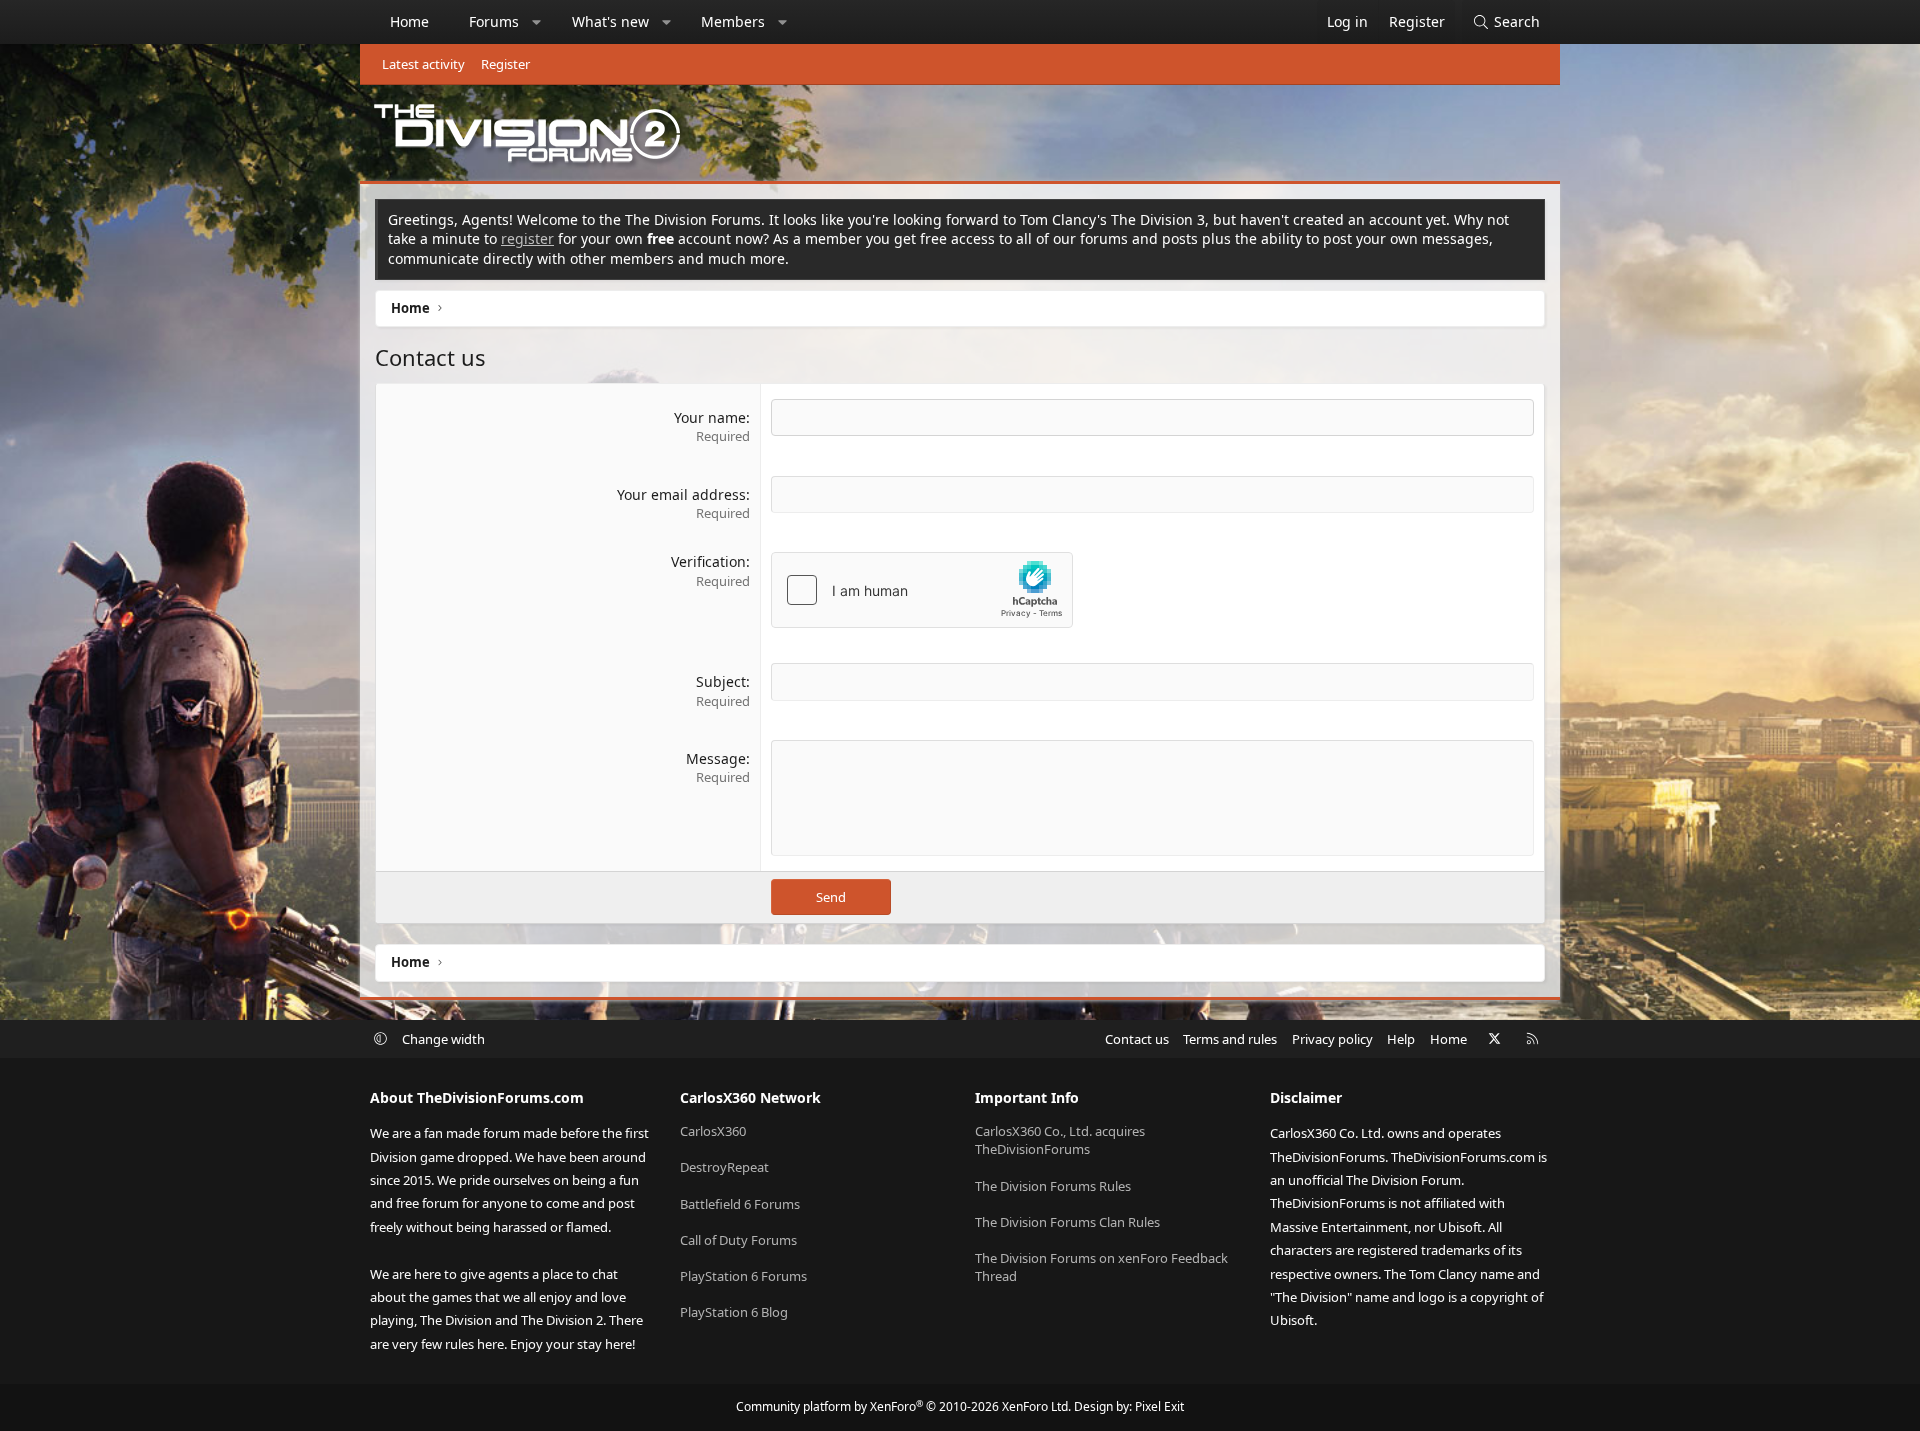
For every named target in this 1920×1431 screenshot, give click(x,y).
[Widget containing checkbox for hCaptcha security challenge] (922, 590)
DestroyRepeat (724, 1167)
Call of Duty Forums (738, 1240)
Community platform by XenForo (903, 1406)
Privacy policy (1332, 1039)
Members (733, 21)
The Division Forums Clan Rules (1067, 1222)
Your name (710, 417)
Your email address (681, 494)
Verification (708, 561)
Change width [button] (443, 1039)
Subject (721, 681)
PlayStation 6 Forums (743, 1276)
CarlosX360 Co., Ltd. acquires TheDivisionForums (1060, 1140)
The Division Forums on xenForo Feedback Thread (1101, 1267)
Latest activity (423, 64)
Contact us (1137, 1039)
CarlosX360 (713, 1131)
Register (505, 64)
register (527, 238)
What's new (610, 21)
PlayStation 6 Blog (734, 1312)
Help (1401, 1039)
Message (716, 758)
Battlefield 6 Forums (740, 1204)
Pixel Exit (1159, 1406)
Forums (494, 21)
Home (409, 21)
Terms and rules (1230, 1039)
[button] (537, 22)
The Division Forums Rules (1053, 1186)
